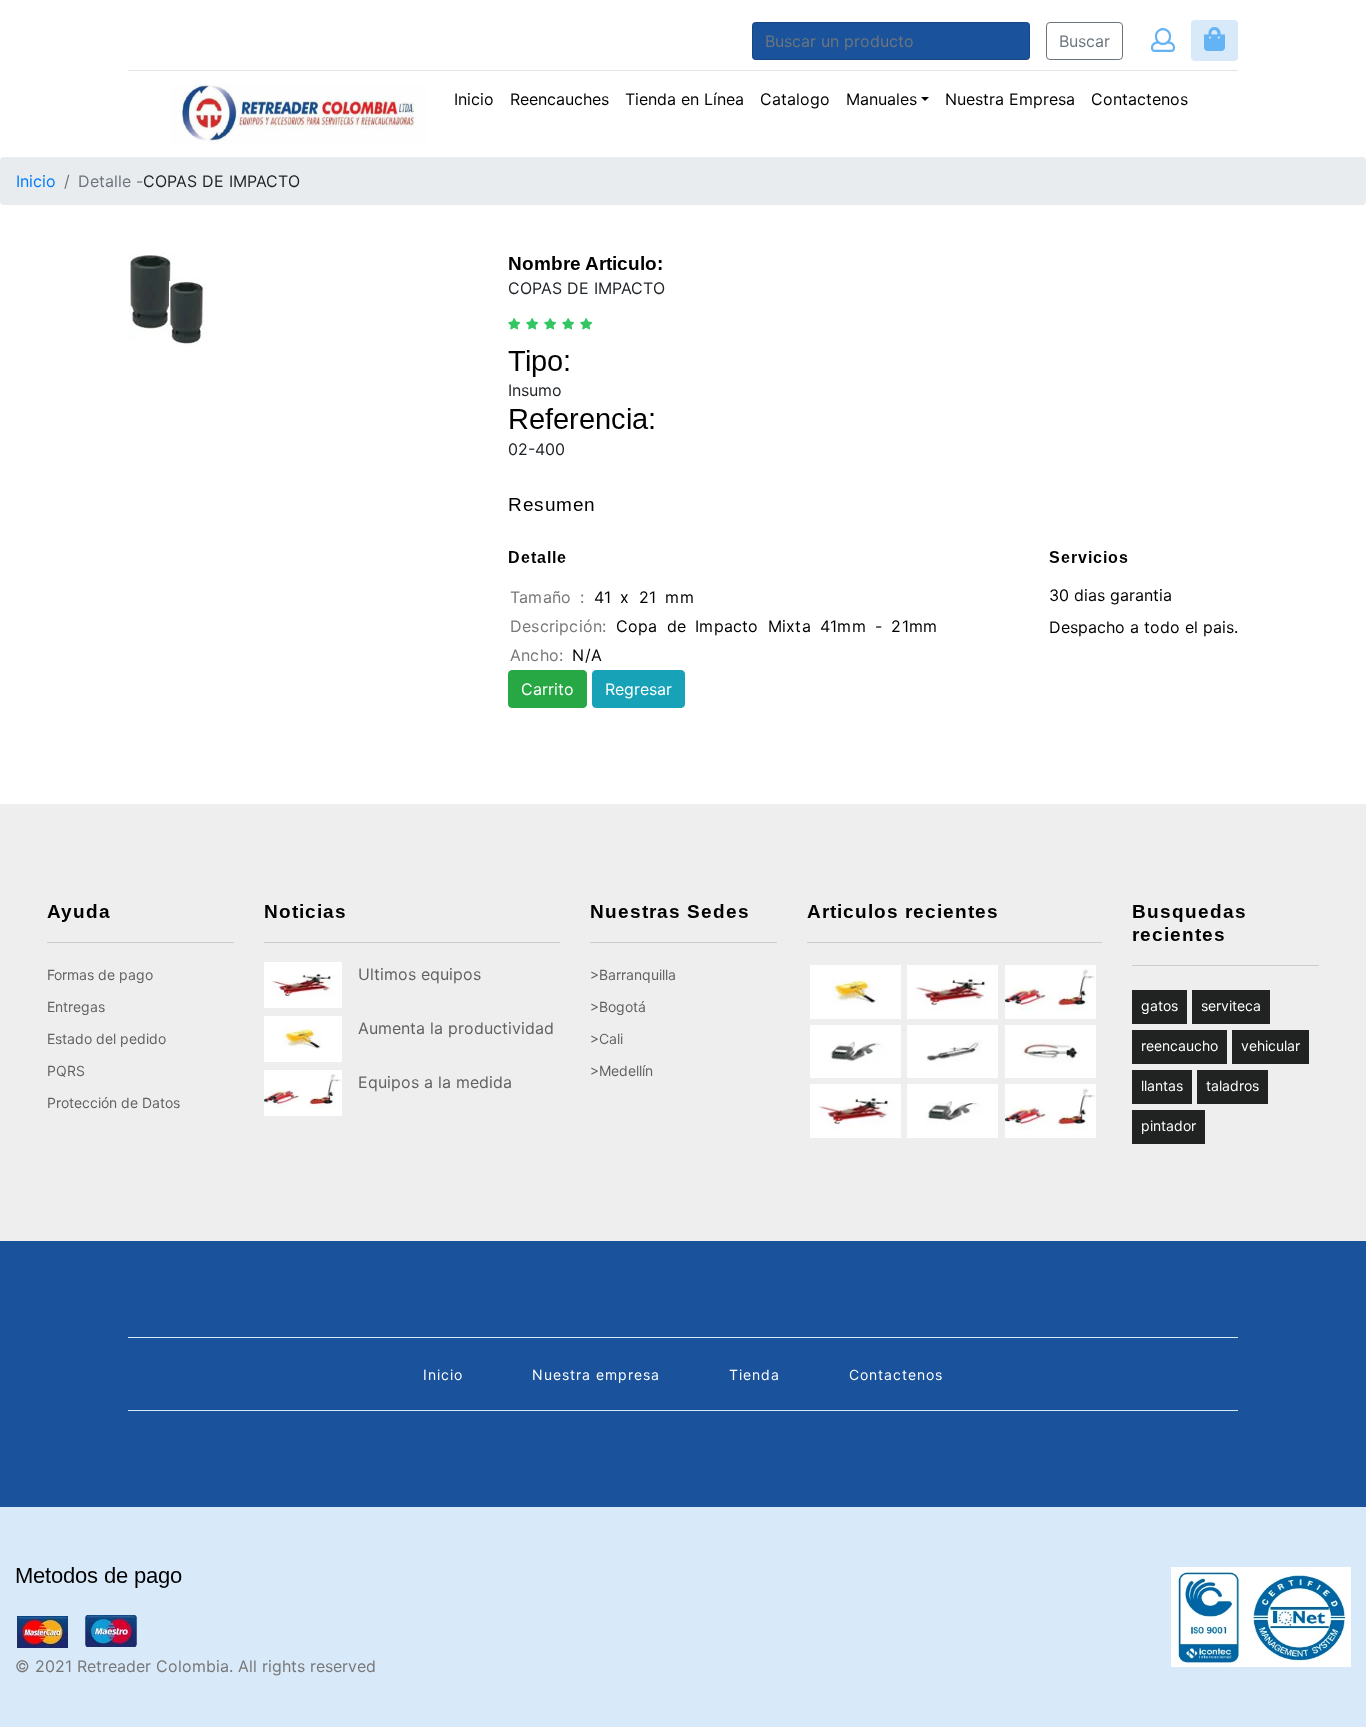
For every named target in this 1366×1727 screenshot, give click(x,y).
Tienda (754, 1374)
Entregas (76, 1006)
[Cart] (1214, 40)
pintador (1168, 1125)
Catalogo (795, 99)
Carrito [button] (547, 689)
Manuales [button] (881, 99)
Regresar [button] (638, 689)
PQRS (66, 1070)
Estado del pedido (106, 1038)
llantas (1162, 1085)
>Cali (606, 1038)
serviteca (1231, 1005)
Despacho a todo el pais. (1143, 627)
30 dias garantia (1110, 595)
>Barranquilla (633, 974)
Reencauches (563, 98)
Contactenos (1139, 99)
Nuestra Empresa (1010, 99)
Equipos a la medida (435, 1082)
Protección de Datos (113, 1102)
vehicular (1270, 1045)
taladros (1232, 1085)
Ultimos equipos (419, 974)
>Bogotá (618, 1006)
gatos (1159, 1005)
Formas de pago (100, 974)
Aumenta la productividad (456, 1028)
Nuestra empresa (596, 1374)
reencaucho (1179, 1045)
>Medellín (621, 1070)
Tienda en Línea (684, 99)
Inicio (474, 99)
